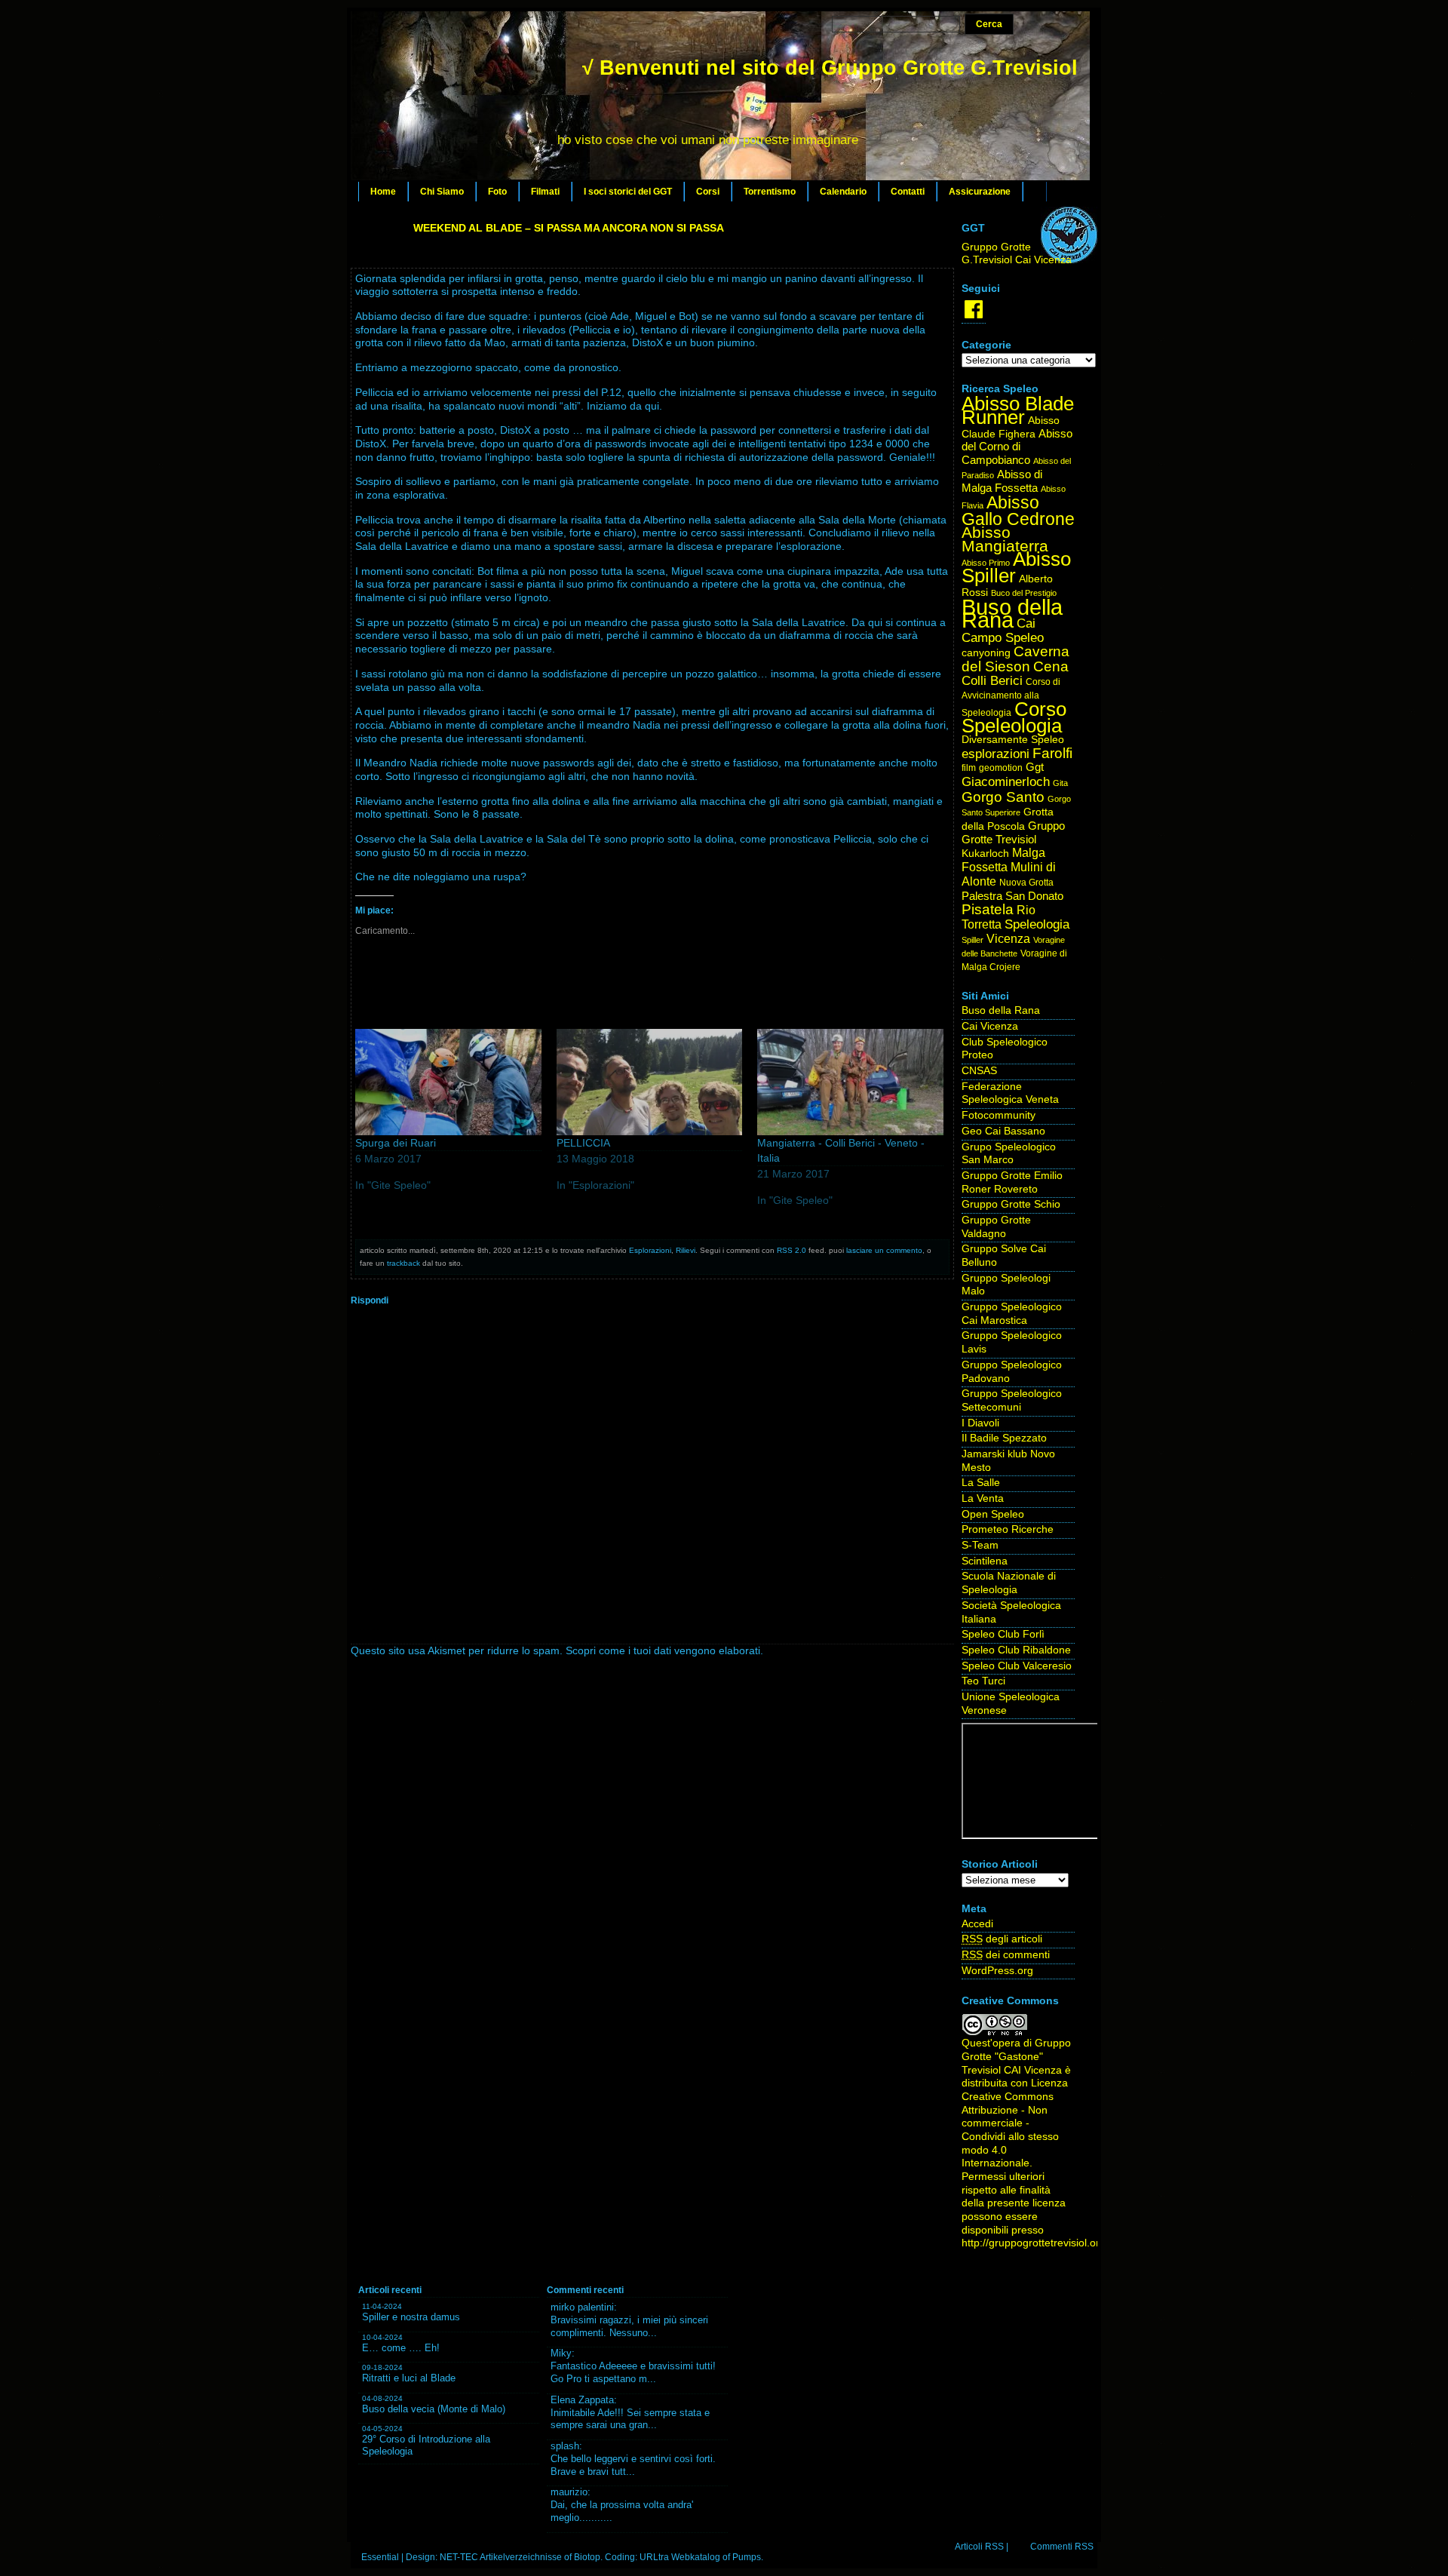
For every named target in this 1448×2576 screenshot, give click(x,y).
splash (565, 2446)
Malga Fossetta (1003, 860)
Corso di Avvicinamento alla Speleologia (1011, 697)
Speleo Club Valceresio (1017, 1666)
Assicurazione (980, 192)
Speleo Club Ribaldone (1016, 1650)
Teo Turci (983, 1681)
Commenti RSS (1062, 2547)
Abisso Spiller (1016, 568)
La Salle (981, 1483)
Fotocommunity (999, 1115)
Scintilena (985, 1561)
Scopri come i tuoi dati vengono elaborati (663, 1651)
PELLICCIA (583, 1143)
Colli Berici (992, 681)
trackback (403, 1263)
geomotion (1001, 768)
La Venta (983, 1498)
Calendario (843, 192)
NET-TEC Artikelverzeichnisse (501, 2557)
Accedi (977, 1924)
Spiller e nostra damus (411, 2317)
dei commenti (1006, 1955)
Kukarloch (985, 854)
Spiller (972, 940)
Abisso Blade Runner (1018, 410)
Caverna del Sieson (1015, 659)
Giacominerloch (1006, 782)
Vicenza (1008, 939)
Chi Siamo (442, 192)
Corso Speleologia (1014, 718)
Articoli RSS (979, 2547)
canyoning (986, 653)
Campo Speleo (1003, 638)
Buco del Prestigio (1024, 593)
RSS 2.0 (791, 1250)
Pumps (747, 2557)
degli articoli (1002, 1939)
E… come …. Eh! (401, 2348)
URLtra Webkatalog (680, 2557)
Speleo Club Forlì (1003, 1634)
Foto (497, 192)
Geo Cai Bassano (1003, 1131)
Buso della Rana (1012, 614)
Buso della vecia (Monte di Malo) (434, 2409)
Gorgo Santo (1003, 797)
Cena (1051, 666)
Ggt (1035, 767)
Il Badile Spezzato (1004, 1438)
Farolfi (1052, 753)
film (969, 768)
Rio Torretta (999, 917)
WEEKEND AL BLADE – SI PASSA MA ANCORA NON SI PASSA (569, 228)
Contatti (908, 192)
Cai (1026, 623)
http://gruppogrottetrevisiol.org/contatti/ (1054, 2243)
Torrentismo (770, 192)
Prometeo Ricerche (1008, 1529)
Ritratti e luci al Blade (409, 2378)
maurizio (569, 2492)
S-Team (980, 1545)
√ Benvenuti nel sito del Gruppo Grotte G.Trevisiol (830, 68)
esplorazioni (995, 754)
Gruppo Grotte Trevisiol (1013, 833)
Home (383, 192)
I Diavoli (980, 1423)
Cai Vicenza (990, 1026)
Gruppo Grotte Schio (1011, 1204)
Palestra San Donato (1012, 896)
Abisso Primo (986, 563)
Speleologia (1037, 924)
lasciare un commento (884, 1250)
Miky (561, 2353)
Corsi (708, 192)
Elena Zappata (582, 2400)
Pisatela (988, 909)
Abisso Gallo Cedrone (1018, 511)
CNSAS (979, 1071)
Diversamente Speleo (1013, 740)
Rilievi (686, 1250)
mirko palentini (582, 2307)
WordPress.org (997, 1971)
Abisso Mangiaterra (1005, 539)
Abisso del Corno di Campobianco (1017, 447)
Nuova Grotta (1026, 883)
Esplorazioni (650, 1250)
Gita (1060, 783)
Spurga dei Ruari (396, 1143)
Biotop (587, 2557)
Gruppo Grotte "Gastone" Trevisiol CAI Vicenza (1016, 2056)
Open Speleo (993, 1514)
